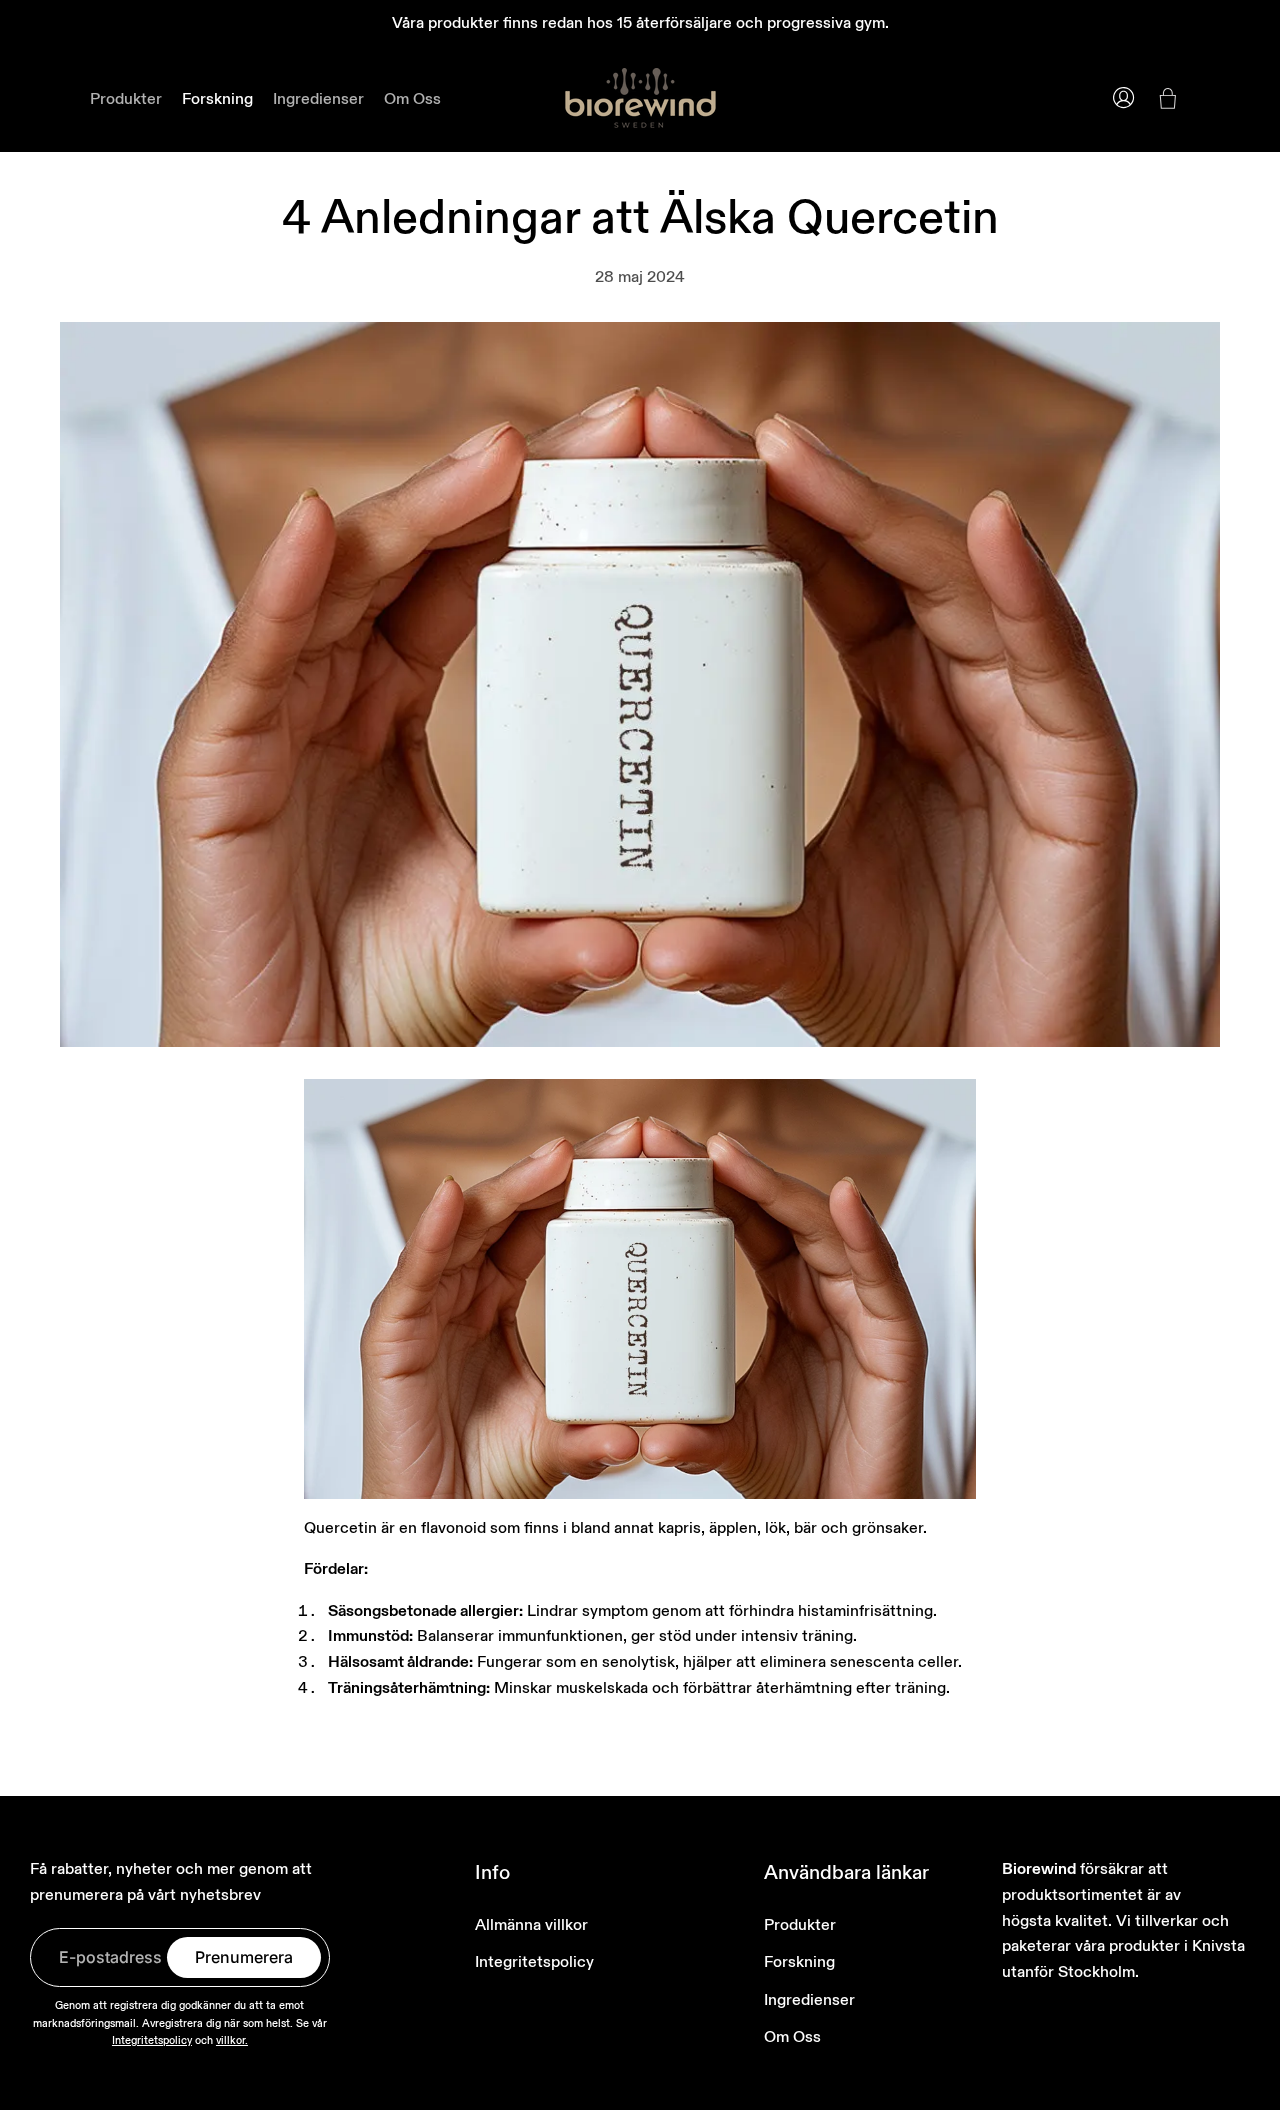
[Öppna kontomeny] (1124, 98)
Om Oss (792, 2036)
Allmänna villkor (531, 1924)
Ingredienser (809, 1999)
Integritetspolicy (152, 2040)
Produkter (800, 1924)
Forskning (799, 1961)
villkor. (232, 2040)
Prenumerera (244, 1957)
